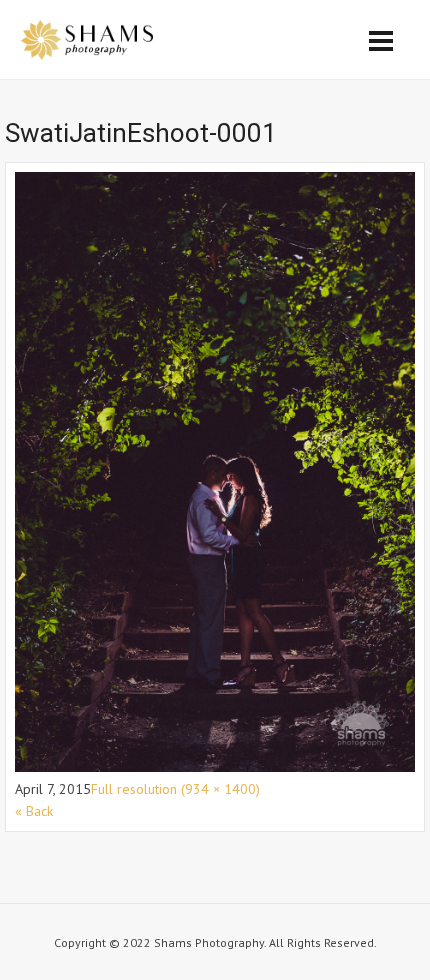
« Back (34, 811)
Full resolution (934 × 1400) (175, 789)
